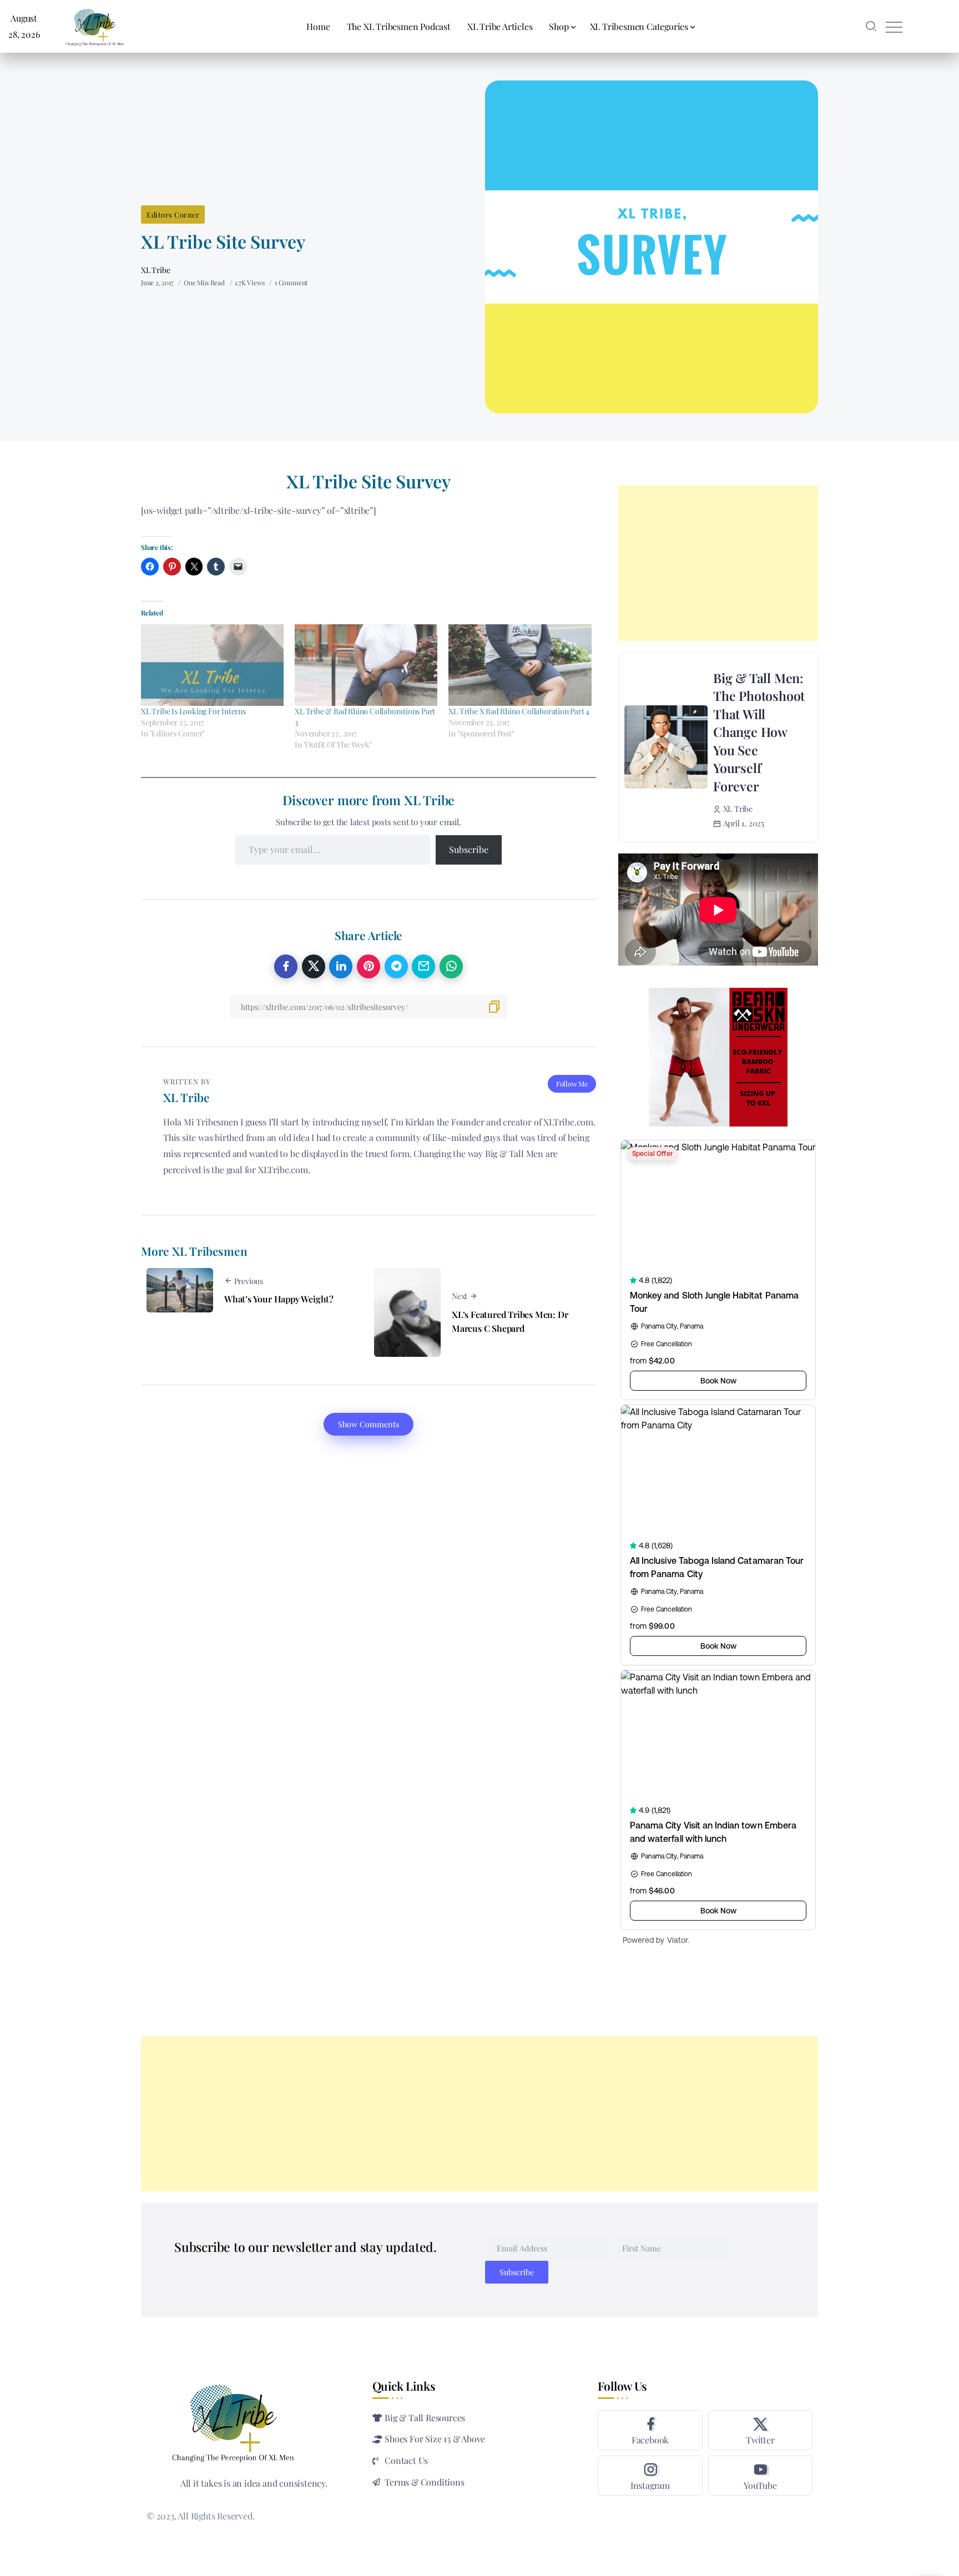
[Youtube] (760, 2476)
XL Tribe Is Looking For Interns (193, 711)
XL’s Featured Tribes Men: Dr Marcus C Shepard (510, 1322)
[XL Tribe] (95, 25)
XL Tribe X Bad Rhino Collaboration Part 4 (519, 711)
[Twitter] (760, 2430)
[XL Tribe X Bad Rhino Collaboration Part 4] (520, 665)
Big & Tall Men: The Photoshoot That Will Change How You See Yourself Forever (759, 732)
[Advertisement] (718, 563)
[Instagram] (650, 2476)
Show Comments (369, 1424)
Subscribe (469, 849)
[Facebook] (650, 2430)
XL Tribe (155, 270)
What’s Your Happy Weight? (279, 1299)
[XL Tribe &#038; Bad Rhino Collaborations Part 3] (366, 665)
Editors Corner (173, 214)
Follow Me (572, 1084)
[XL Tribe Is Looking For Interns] (212, 665)
